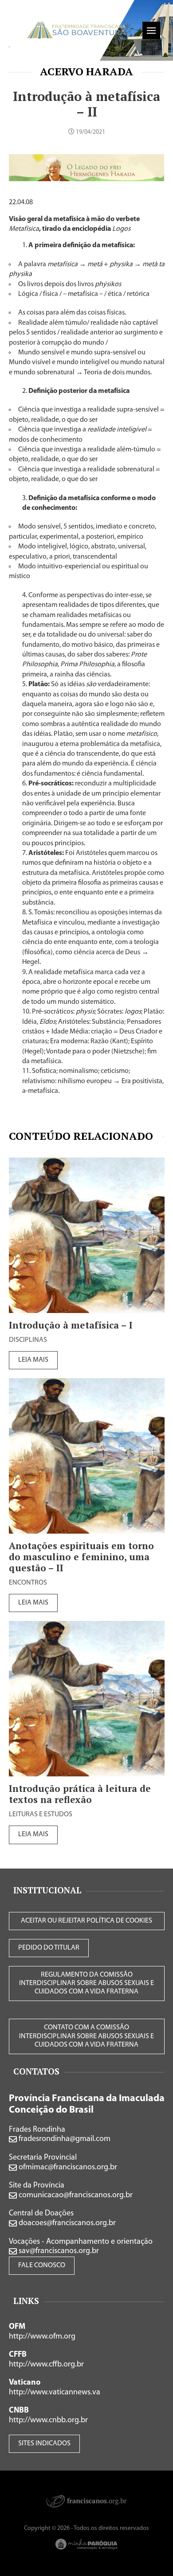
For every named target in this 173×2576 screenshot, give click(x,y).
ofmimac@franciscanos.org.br (67, 2168)
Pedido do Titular (49, 1948)
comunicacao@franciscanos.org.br (75, 2195)
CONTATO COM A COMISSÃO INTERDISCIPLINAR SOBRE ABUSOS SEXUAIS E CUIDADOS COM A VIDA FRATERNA (86, 2036)
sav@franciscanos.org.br (58, 2251)
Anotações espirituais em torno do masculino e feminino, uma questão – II (81, 1557)
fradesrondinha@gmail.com (64, 2139)
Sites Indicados (44, 2444)
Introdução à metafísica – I (71, 1325)
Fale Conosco (42, 2265)
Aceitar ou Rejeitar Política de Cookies (86, 1921)
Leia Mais (33, 1360)
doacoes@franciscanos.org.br (66, 2223)
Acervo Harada (86, 71)
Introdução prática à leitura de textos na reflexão (80, 1794)
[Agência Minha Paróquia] (86, 2544)
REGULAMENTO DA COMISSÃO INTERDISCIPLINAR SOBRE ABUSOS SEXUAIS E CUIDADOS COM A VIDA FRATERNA (86, 1983)
